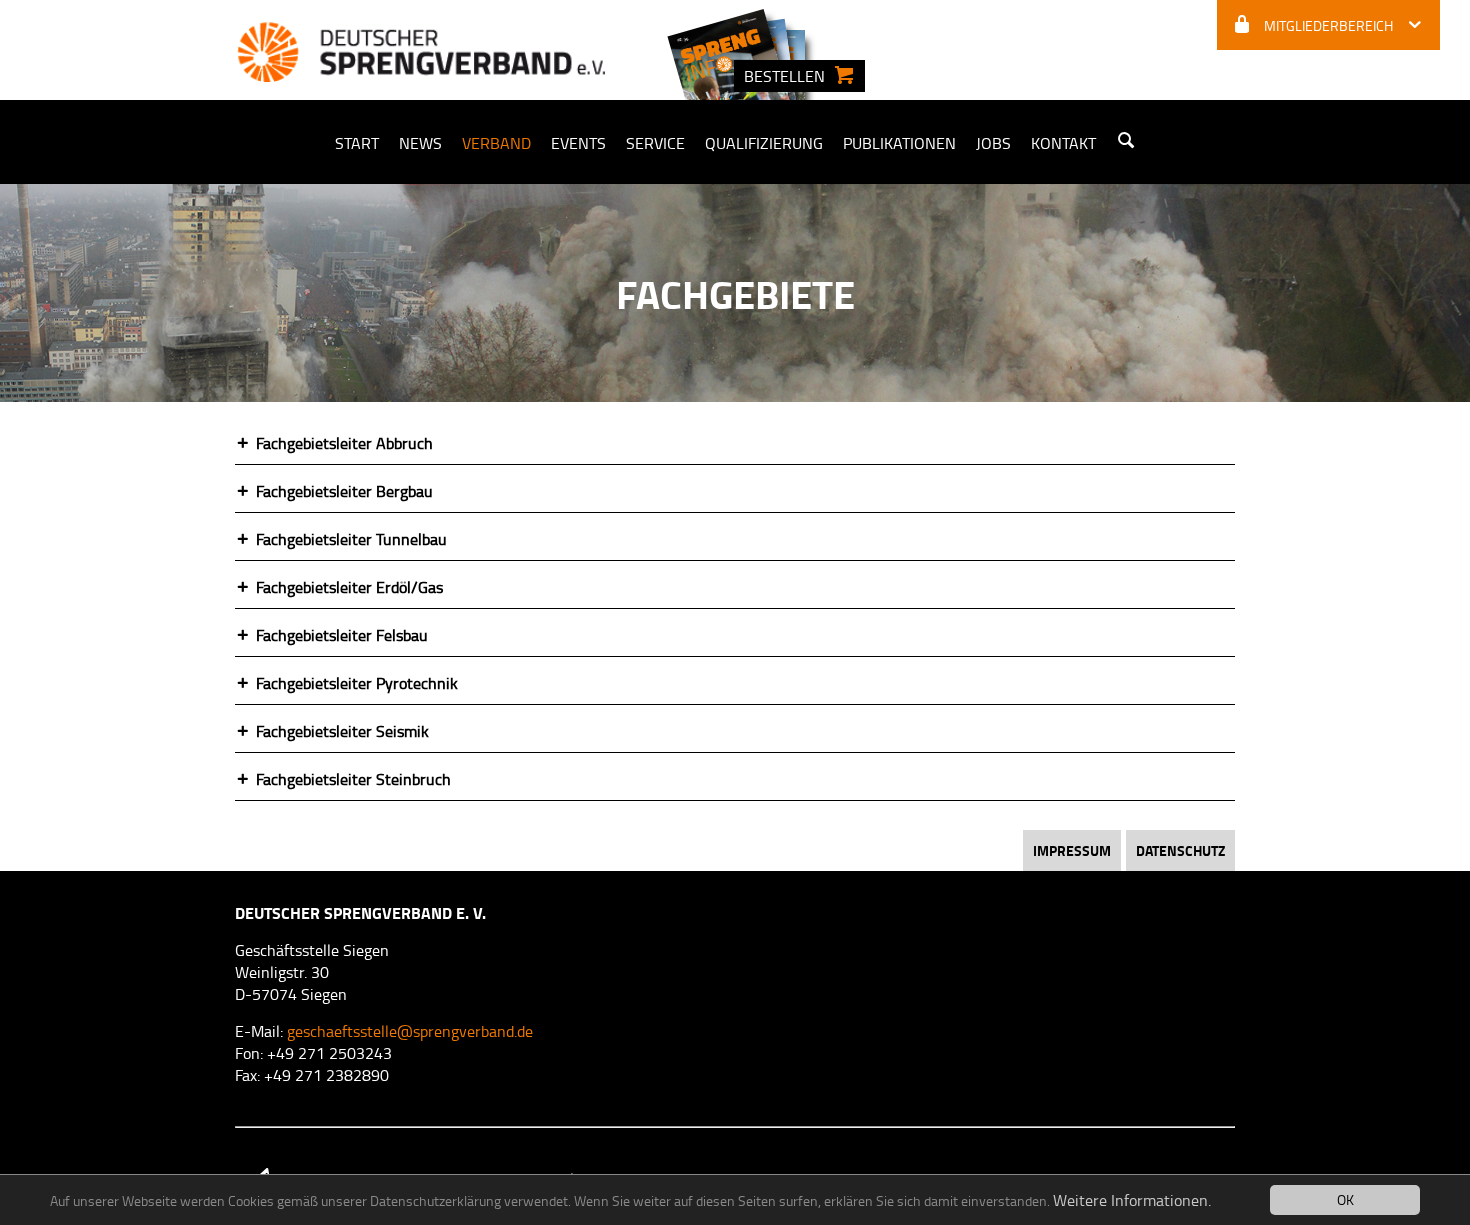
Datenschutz (1180, 850)
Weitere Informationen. (1132, 1200)
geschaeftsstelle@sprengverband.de (410, 1031)
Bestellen (784, 76)
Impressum (1072, 850)
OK (1345, 1199)
